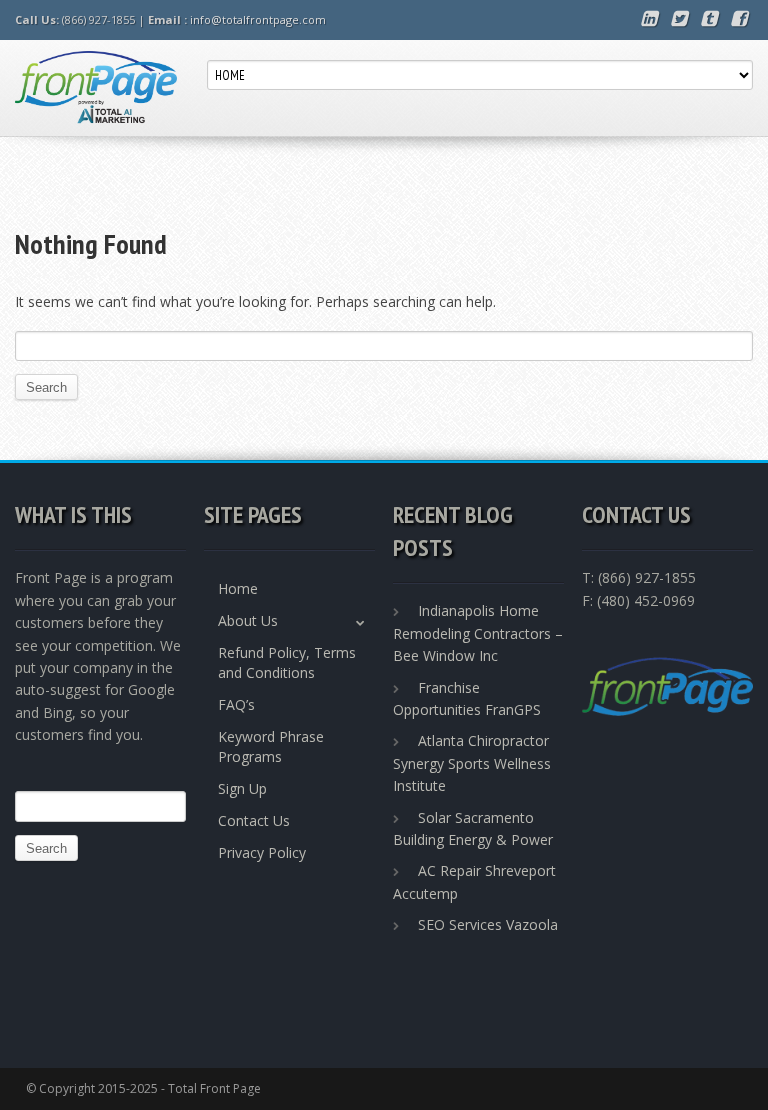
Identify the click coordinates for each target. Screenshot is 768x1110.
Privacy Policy (262, 852)
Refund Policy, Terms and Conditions (287, 662)
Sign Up (242, 788)
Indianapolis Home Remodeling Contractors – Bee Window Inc (478, 633)
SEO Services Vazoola (488, 924)
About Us (248, 620)
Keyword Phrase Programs (271, 746)
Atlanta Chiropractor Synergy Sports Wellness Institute (472, 763)
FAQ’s (236, 704)
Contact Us (254, 820)
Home (238, 588)
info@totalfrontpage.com (258, 19)
